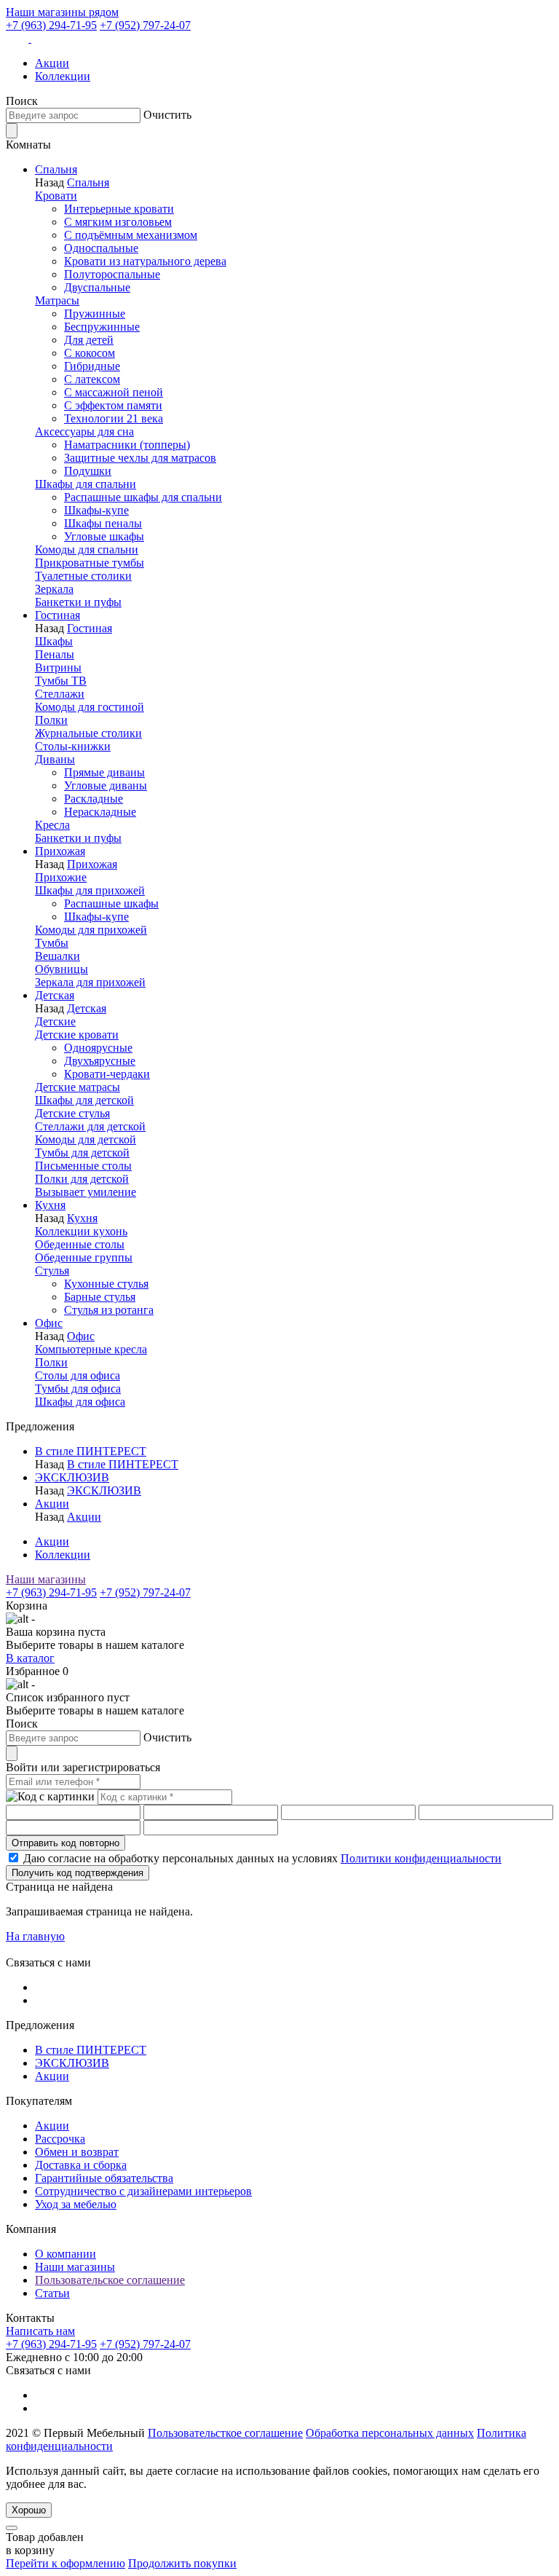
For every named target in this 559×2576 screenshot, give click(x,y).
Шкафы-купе (96, 510)
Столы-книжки (73, 746)
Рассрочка (60, 2139)
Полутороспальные (112, 274)
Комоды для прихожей (91, 930)
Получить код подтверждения (78, 1873)
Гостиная (58, 615)
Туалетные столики (83, 576)
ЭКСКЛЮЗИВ (72, 1477)
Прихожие (61, 877)
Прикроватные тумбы (90, 563)
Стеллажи (60, 694)
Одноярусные (98, 1048)
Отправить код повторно (66, 1843)
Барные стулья (100, 1297)
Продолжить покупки (182, 2563)
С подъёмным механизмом (131, 235)
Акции (52, 63)
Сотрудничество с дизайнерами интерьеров (143, 2191)
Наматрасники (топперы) (127, 445)
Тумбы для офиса (78, 1389)
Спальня (56, 169)
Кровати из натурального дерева (145, 261)
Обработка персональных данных (390, 2433)
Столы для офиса (78, 1375)
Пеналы (55, 654)
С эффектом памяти (113, 405)
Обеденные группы (84, 1257)
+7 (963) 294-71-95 (51, 25)
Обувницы (62, 969)
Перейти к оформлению (66, 2563)
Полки (51, 720)
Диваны (55, 759)
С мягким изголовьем (118, 222)
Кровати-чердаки (107, 1074)
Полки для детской (82, 1179)
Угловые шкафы (104, 536)
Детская (55, 995)
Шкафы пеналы (103, 523)
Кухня (50, 1205)
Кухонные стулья (106, 1284)
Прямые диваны (104, 772)
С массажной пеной (114, 392)
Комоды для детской (86, 1139)
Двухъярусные (100, 1061)
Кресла (52, 825)
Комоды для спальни (87, 550)
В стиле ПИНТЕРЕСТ (91, 1451)
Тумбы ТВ (61, 681)
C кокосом (90, 353)
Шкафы (54, 641)
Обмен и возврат (77, 2152)
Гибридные (92, 366)
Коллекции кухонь (81, 1231)
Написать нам (40, 2331)
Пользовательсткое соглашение (225, 2433)
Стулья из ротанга (109, 1310)
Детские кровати (77, 1035)
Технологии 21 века (114, 418)
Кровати (56, 196)
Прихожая (60, 851)
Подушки (88, 471)
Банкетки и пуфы (78, 602)
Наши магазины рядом (62, 12)
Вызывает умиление (86, 1192)
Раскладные (94, 799)
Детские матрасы (78, 1087)
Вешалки (58, 956)
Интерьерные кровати (119, 209)
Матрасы (57, 300)
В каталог (30, 1658)
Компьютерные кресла (91, 1349)
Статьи (52, 2293)
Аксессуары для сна (84, 432)
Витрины (58, 667)
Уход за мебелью (76, 2204)
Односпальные (101, 248)
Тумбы (52, 943)
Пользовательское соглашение (110, 2280)
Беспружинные (102, 327)
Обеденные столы (80, 1244)
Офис (49, 1323)
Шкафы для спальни (86, 484)
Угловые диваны (106, 785)
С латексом (92, 379)
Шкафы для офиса (80, 1402)
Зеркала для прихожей (90, 982)
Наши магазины (46, 1579)
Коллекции (63, 76)
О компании (66, 2254)
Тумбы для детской (82, 1153)
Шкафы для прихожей (90, 890)
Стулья (52, 1271)
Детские (55, 1021)
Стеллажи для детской (90, 1126)
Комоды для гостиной (90, 707)
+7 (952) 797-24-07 (145, 25)
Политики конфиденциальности (421, 1858)
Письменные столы (83, 1166)
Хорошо (29, 2510)
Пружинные (95, 314)
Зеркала (54, 589)
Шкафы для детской (84, 1100)
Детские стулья (72, 1113)
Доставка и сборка (81, 2165)
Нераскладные (100, 812)
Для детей (89, 340)
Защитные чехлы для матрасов (140, 458)
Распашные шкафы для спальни (143, 497)
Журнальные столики (88, 733)
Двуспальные (97, 287)
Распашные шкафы (111, 903)
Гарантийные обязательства (104, 2178)
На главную (35, 1936)
